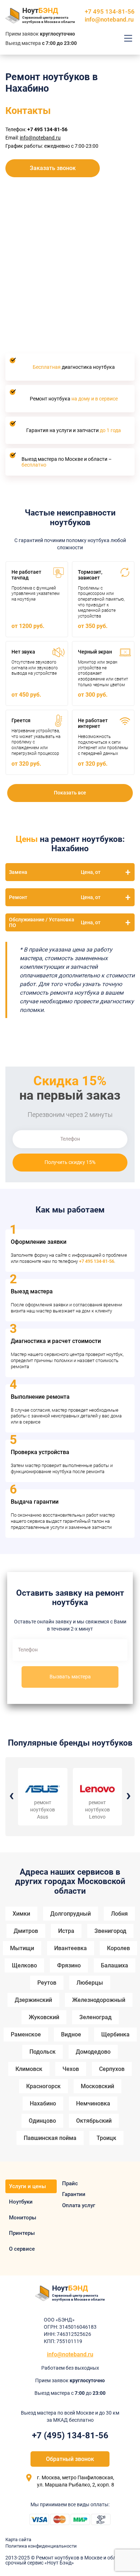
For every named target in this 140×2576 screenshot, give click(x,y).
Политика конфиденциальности (41, 2546)
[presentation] (11, 1795)
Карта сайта (18, 2540)
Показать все (70, 793)
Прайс (70, 2183)
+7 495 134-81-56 (97, 1261)
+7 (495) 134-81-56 (70, 2435)
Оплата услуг (79, 2205)
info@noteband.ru (109, 19)
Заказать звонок (53, 168)
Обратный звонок (70, 2459)
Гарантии (74, 2194)
